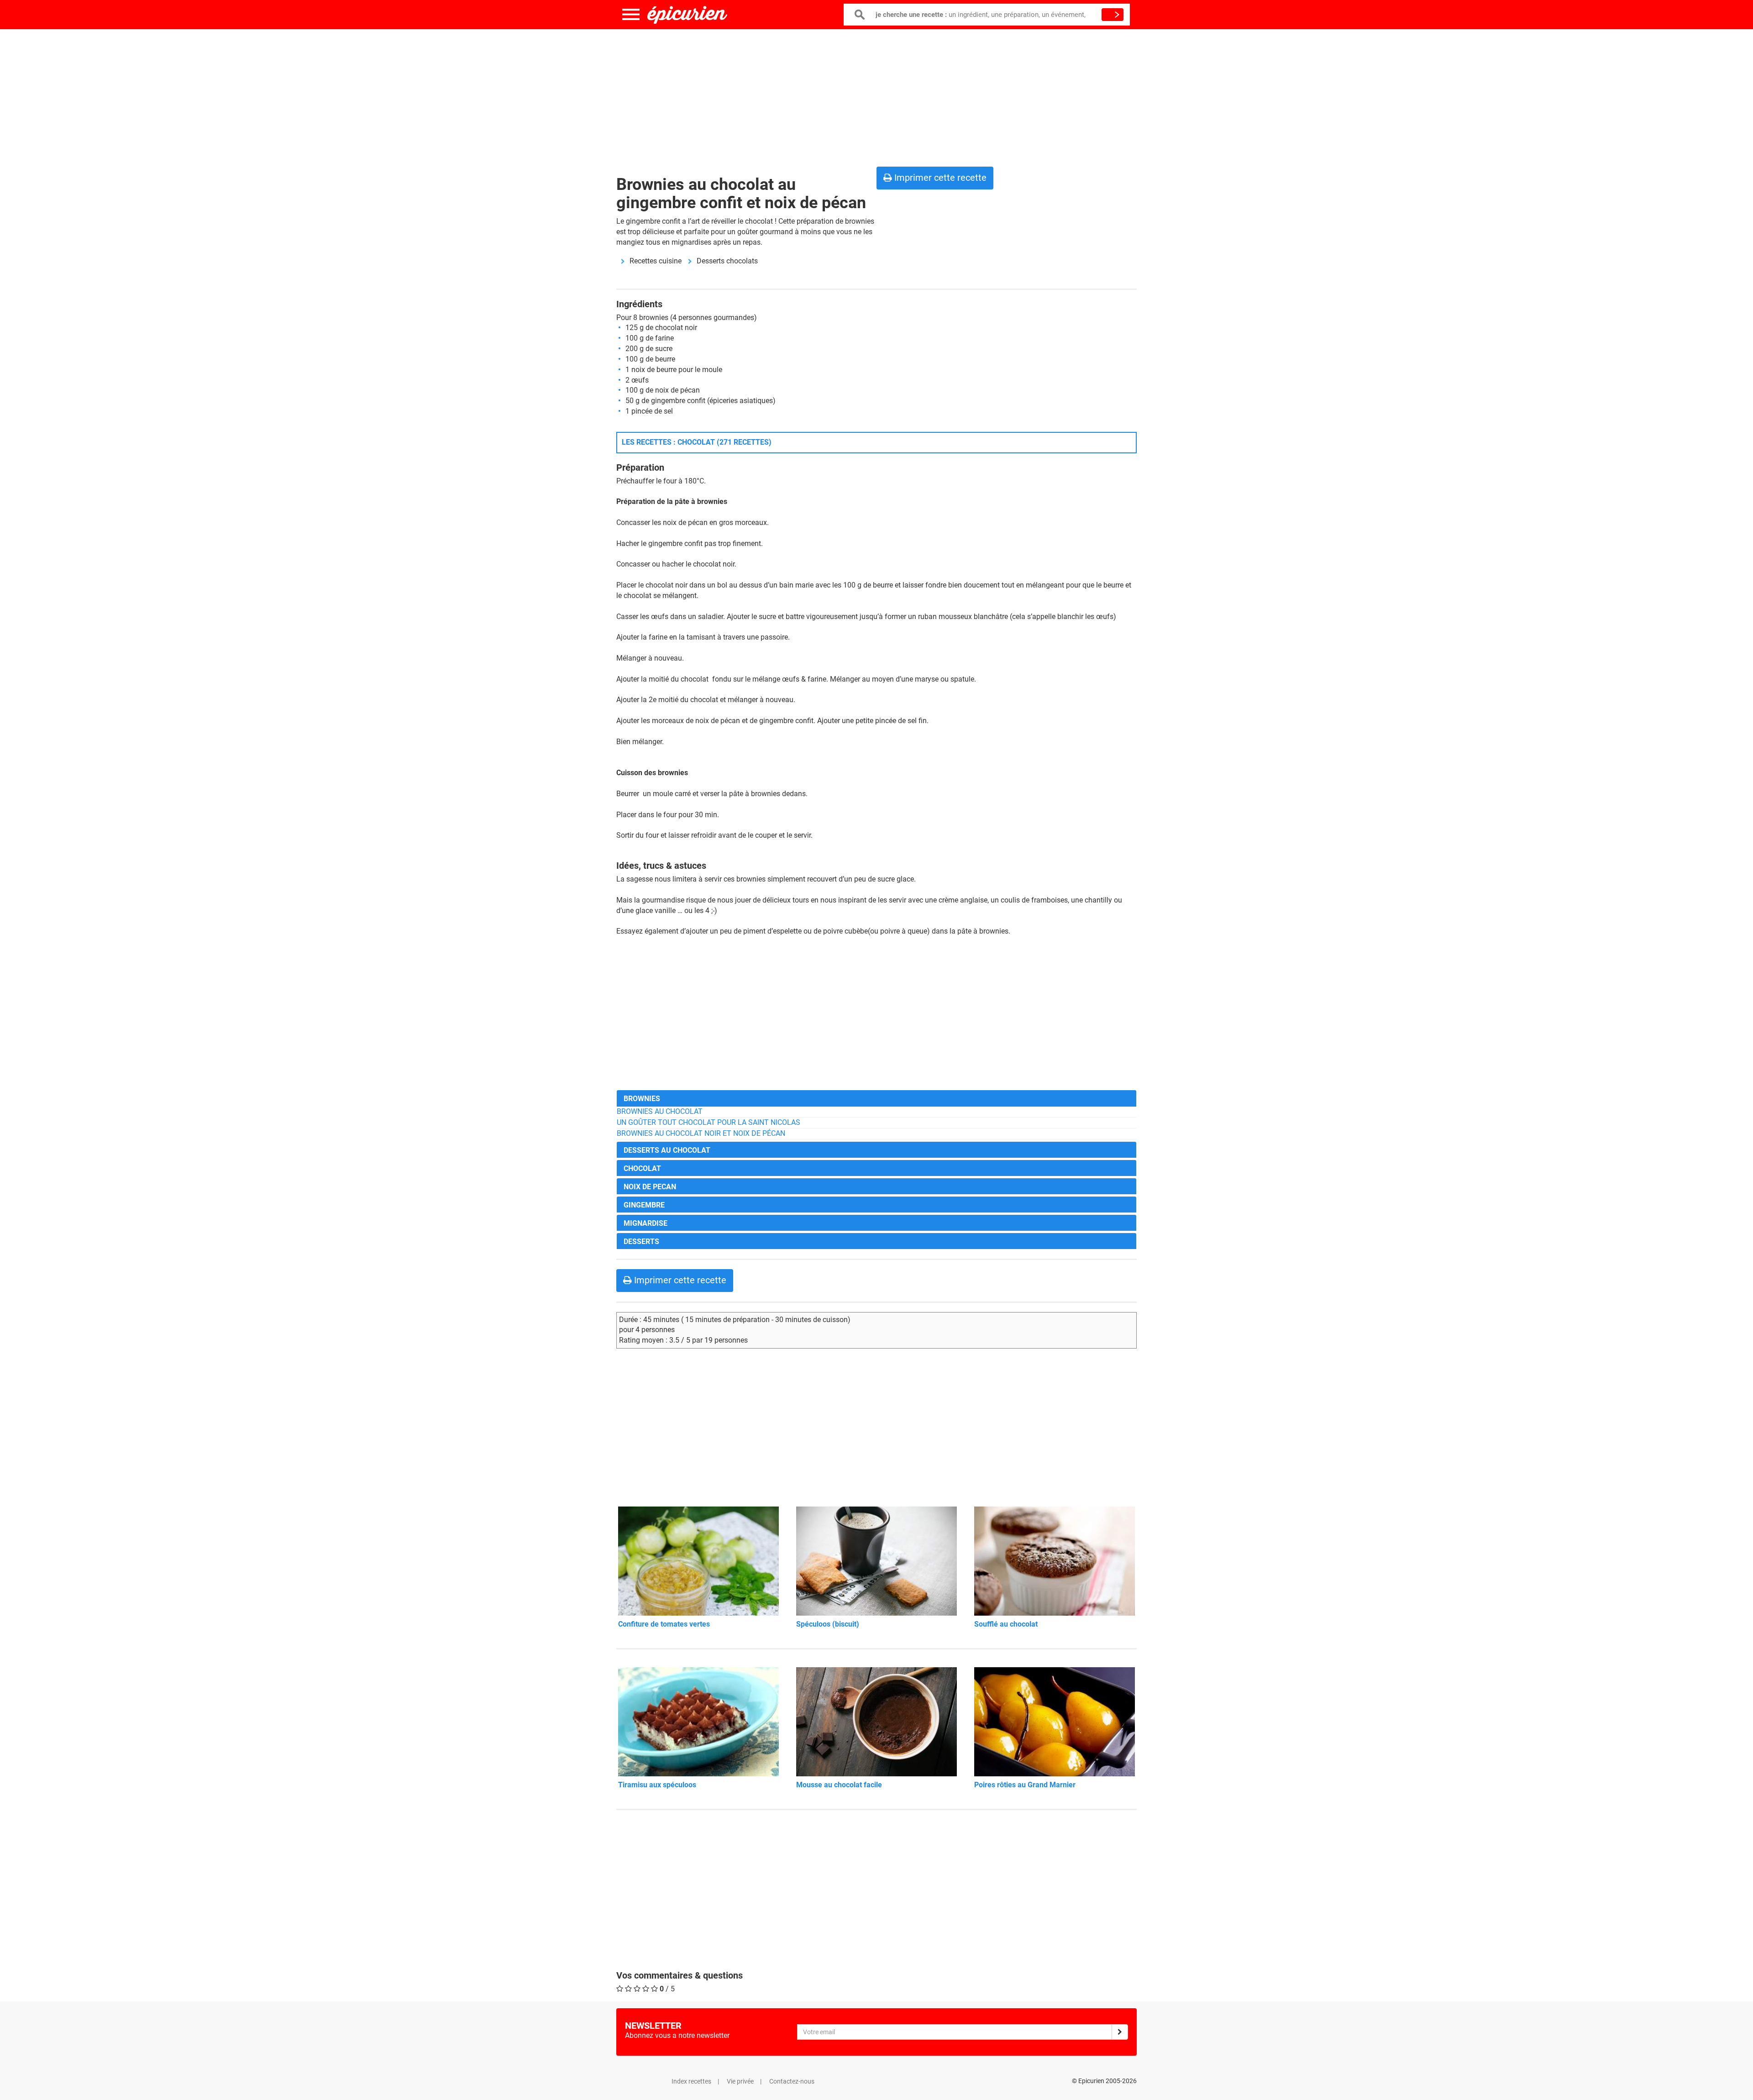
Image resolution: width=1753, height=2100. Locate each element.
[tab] (876, 1098)
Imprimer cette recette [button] (939, 178)
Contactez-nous (792, 2081)
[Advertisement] (876, 96)
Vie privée (740, 2081)
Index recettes (691, 2081)
